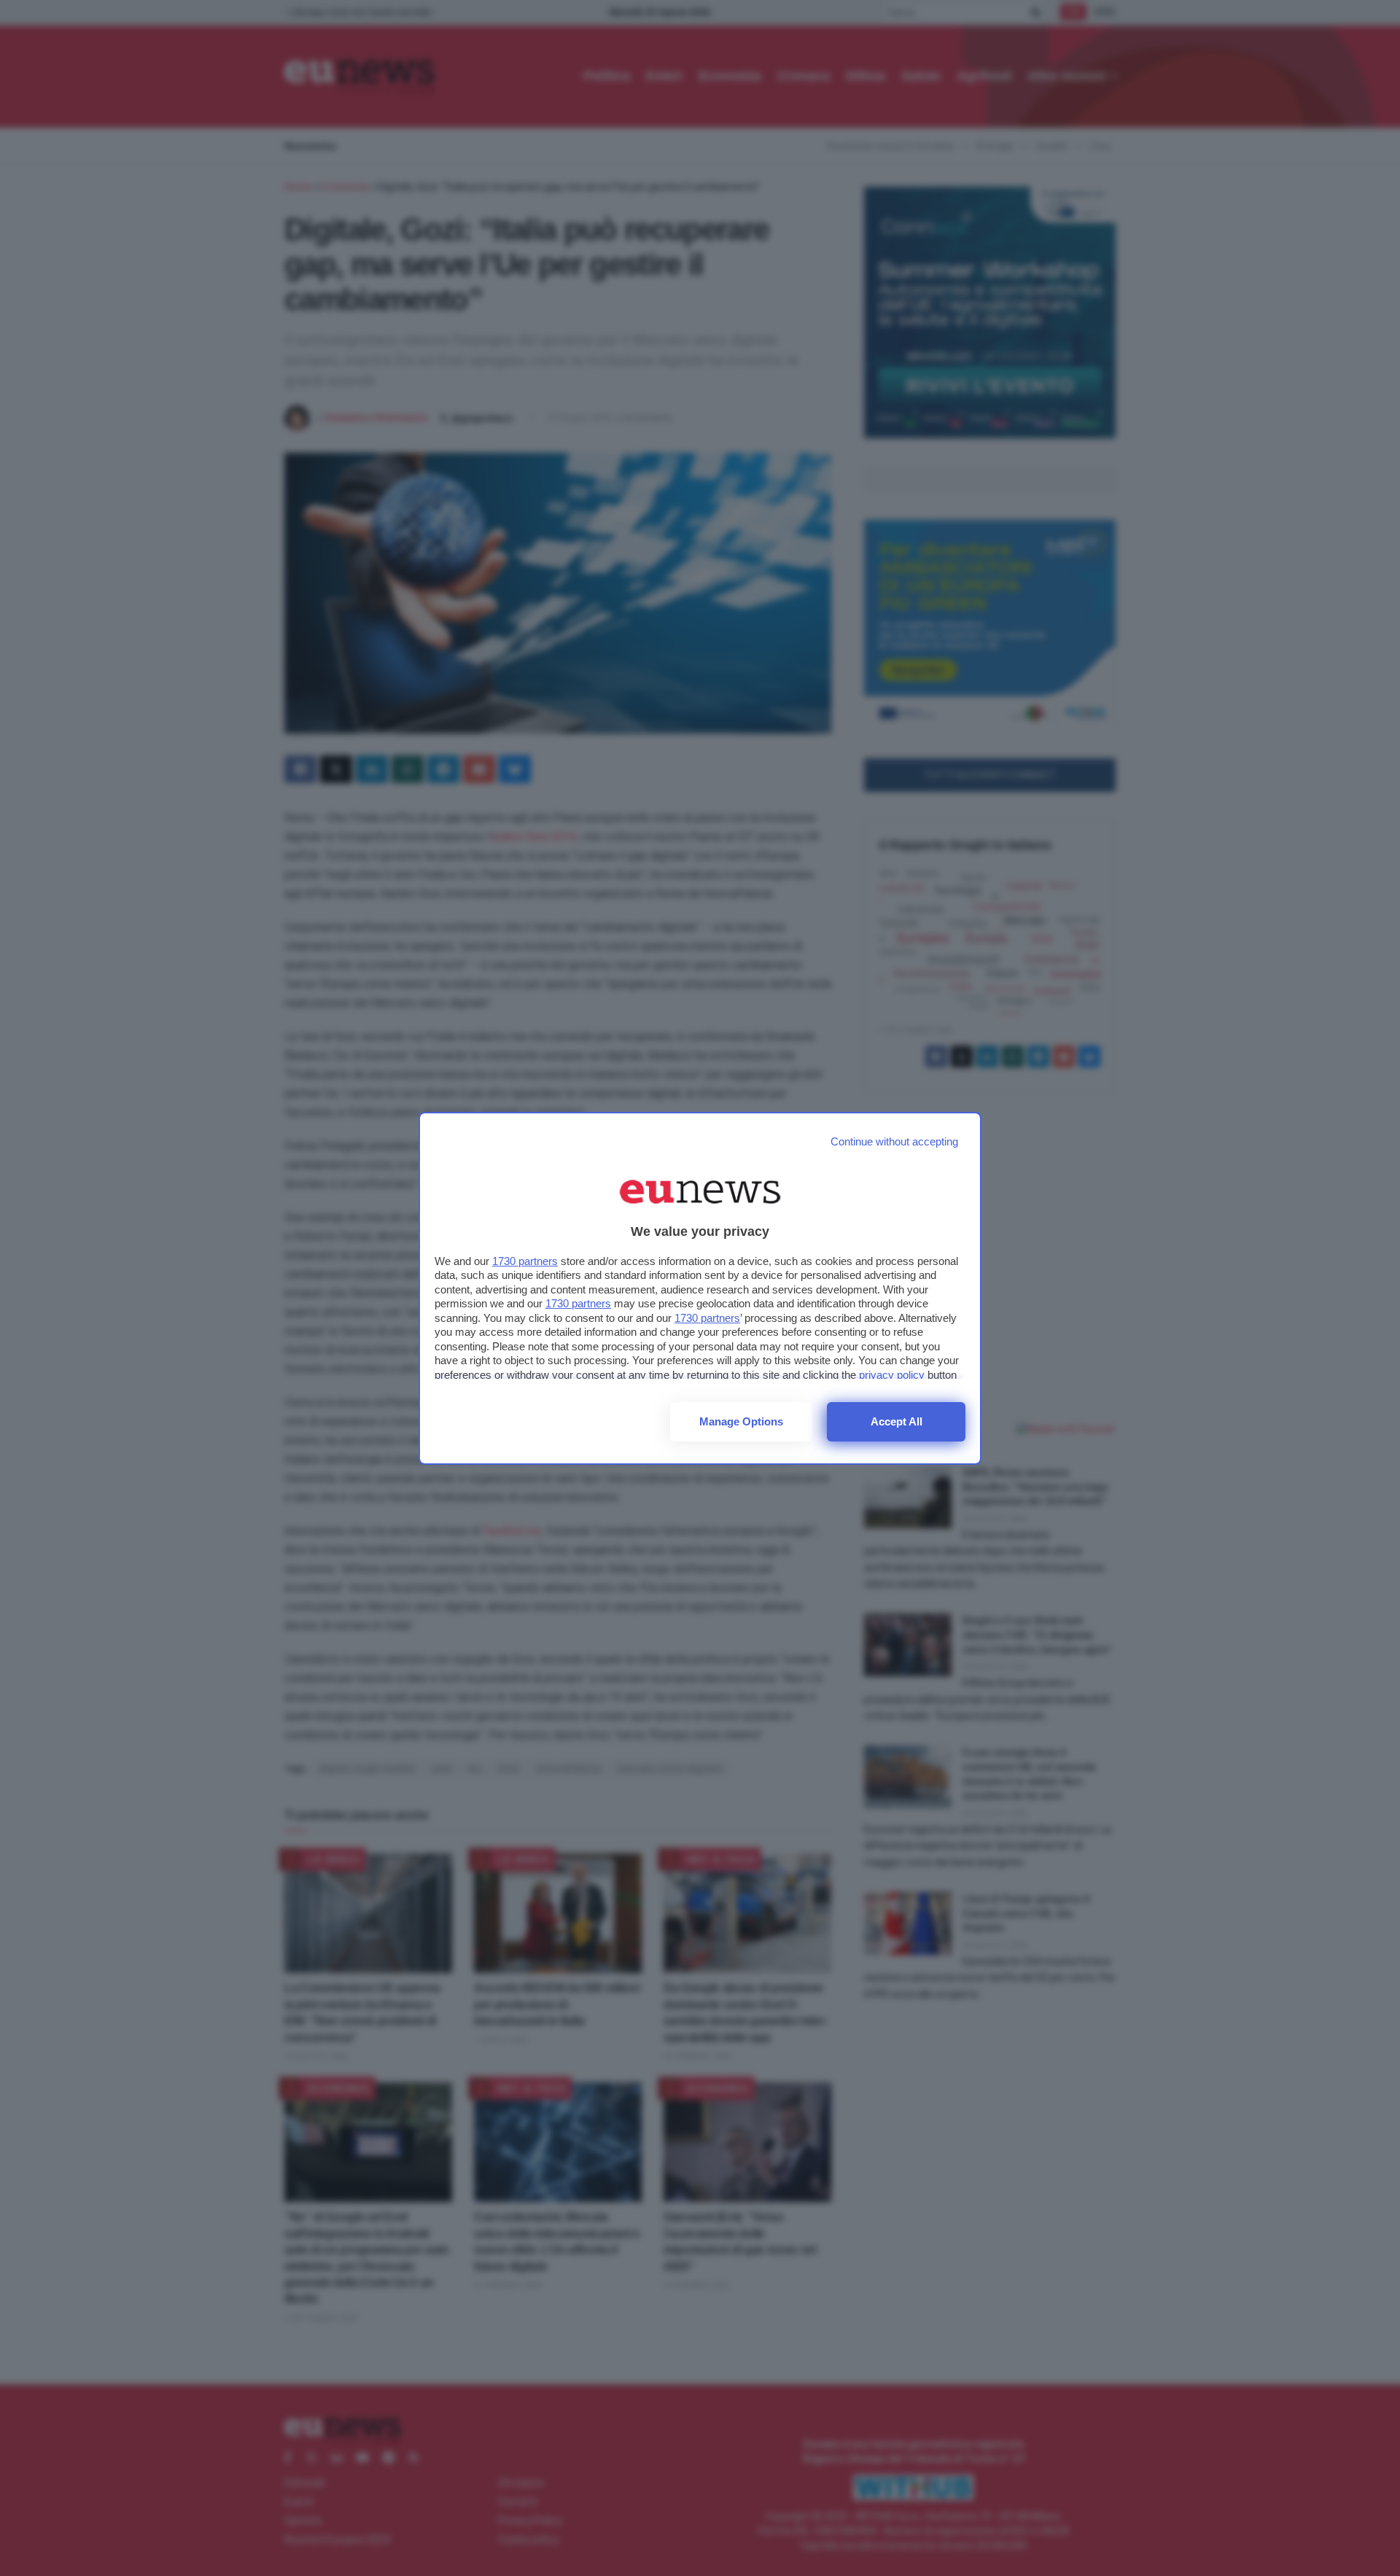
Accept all (897, 1421)
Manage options (741, 1421)
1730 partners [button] (525, 1261)
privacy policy (892, 1375)
